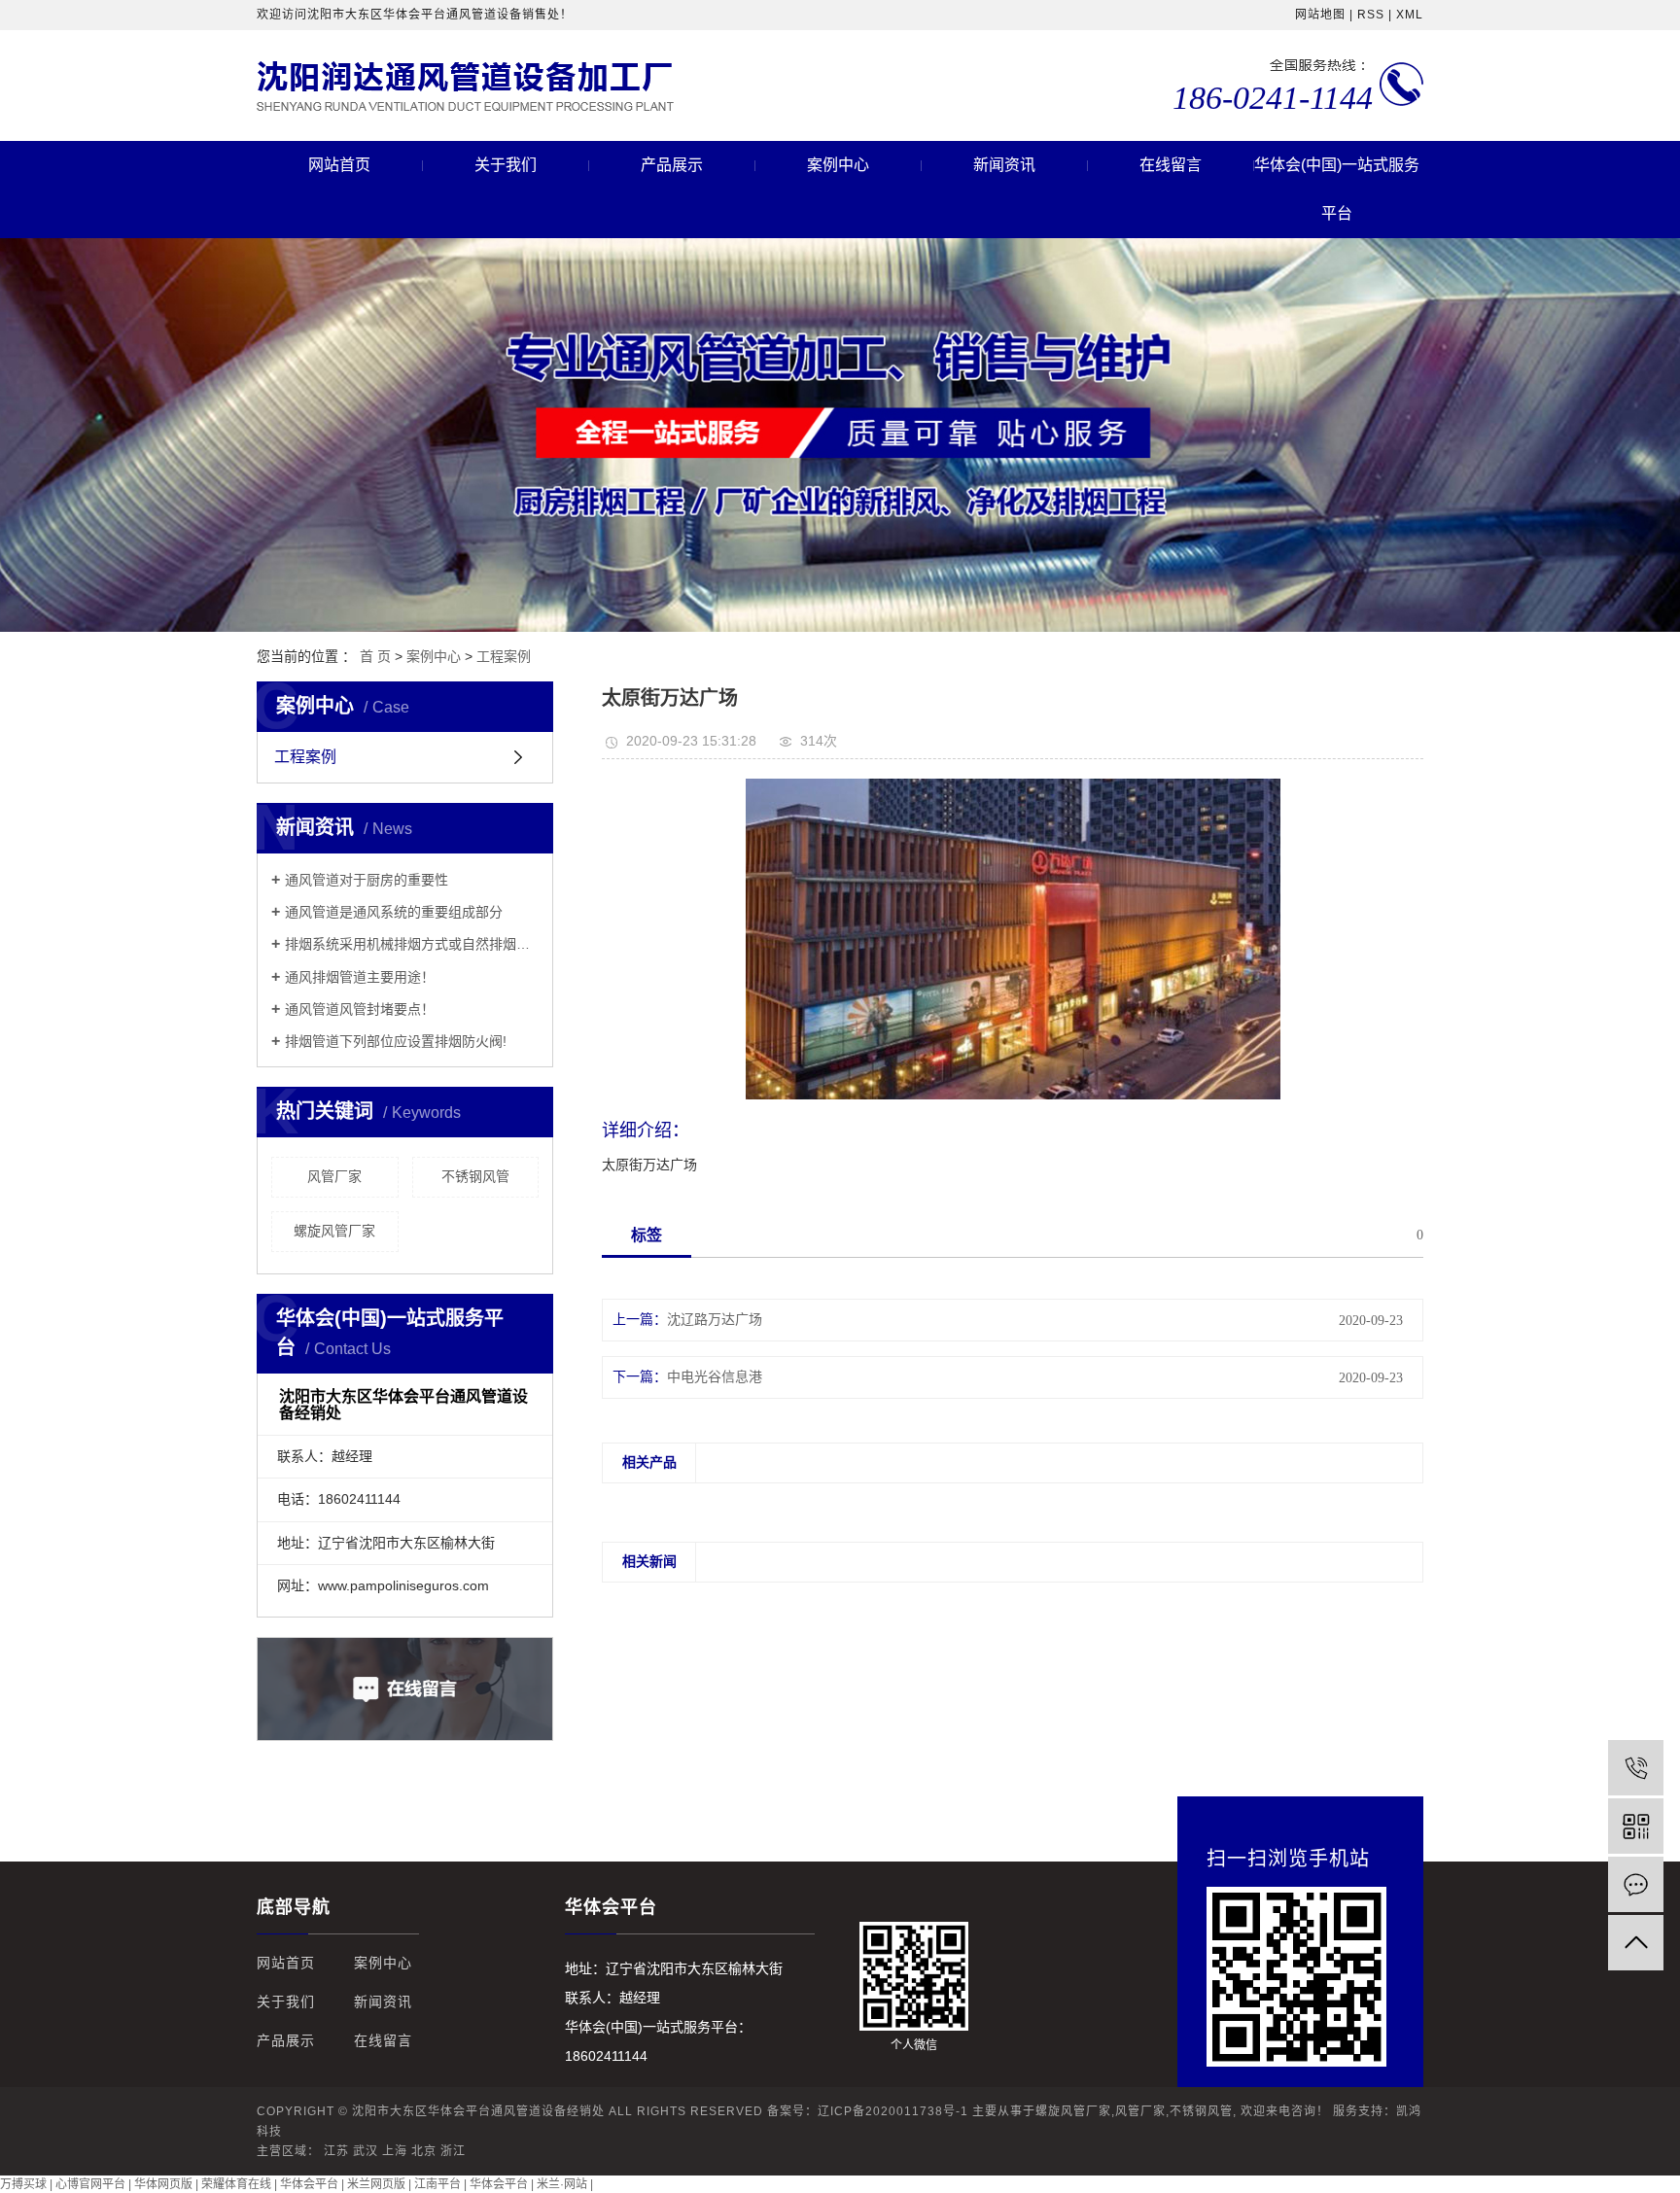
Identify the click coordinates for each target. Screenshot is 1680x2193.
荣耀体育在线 (236, 2184)
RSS (1371, 15)
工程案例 (504, 656)
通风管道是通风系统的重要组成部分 (394, 912)
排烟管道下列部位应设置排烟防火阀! (396, 1041)
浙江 (453, 2151)
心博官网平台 (90, 2184)
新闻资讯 (1004, 165)
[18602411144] (1636, 1768)
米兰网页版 (376, 2184)
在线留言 (1171, 165)
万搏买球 (23, 2184)
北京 (424, 2151)
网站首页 (339, 165)
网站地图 (1320, 15)
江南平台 (437, 2184)
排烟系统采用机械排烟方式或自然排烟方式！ (412, 944)
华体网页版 (163, 2184)
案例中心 (838, 165)
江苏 (336, 2151)
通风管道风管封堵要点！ (360, 1009)
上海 (395, 2151)
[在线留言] (1636, 1884)
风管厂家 (334, 1176)
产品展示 (672, 165)
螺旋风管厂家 (334, 1231)
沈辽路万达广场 (715, 1320)
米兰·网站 (562, 2184)
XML (1410, 15)
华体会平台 (309, 2184)
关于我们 (506, 165)
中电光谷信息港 (715, 1377)
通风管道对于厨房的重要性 (367, 880)
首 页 (375, 656)
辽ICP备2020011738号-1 (893, 2111)
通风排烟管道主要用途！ (360, 977)
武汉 (366, 2151)
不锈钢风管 (475, 1176)
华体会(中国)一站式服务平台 (1337, 189)
